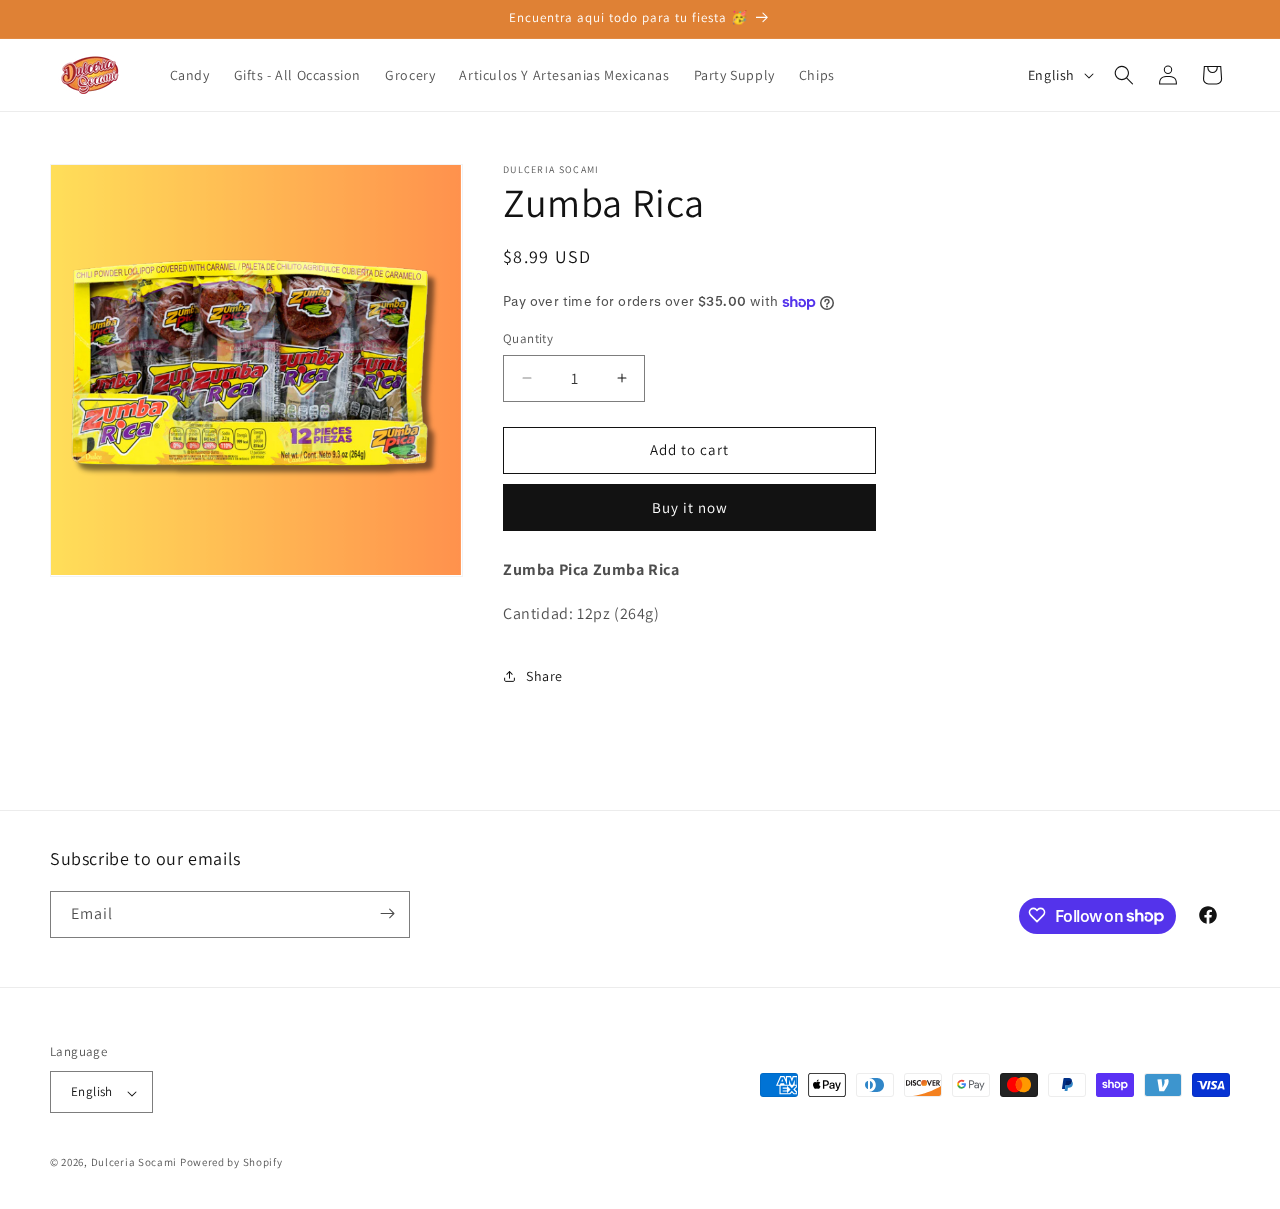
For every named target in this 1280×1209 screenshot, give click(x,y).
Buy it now (690, 507)
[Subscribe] (387, 913)
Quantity (528, 338)
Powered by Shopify (231, 1163)
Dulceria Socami (134, 1163)
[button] (1124, 75)
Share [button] (544, 676)
